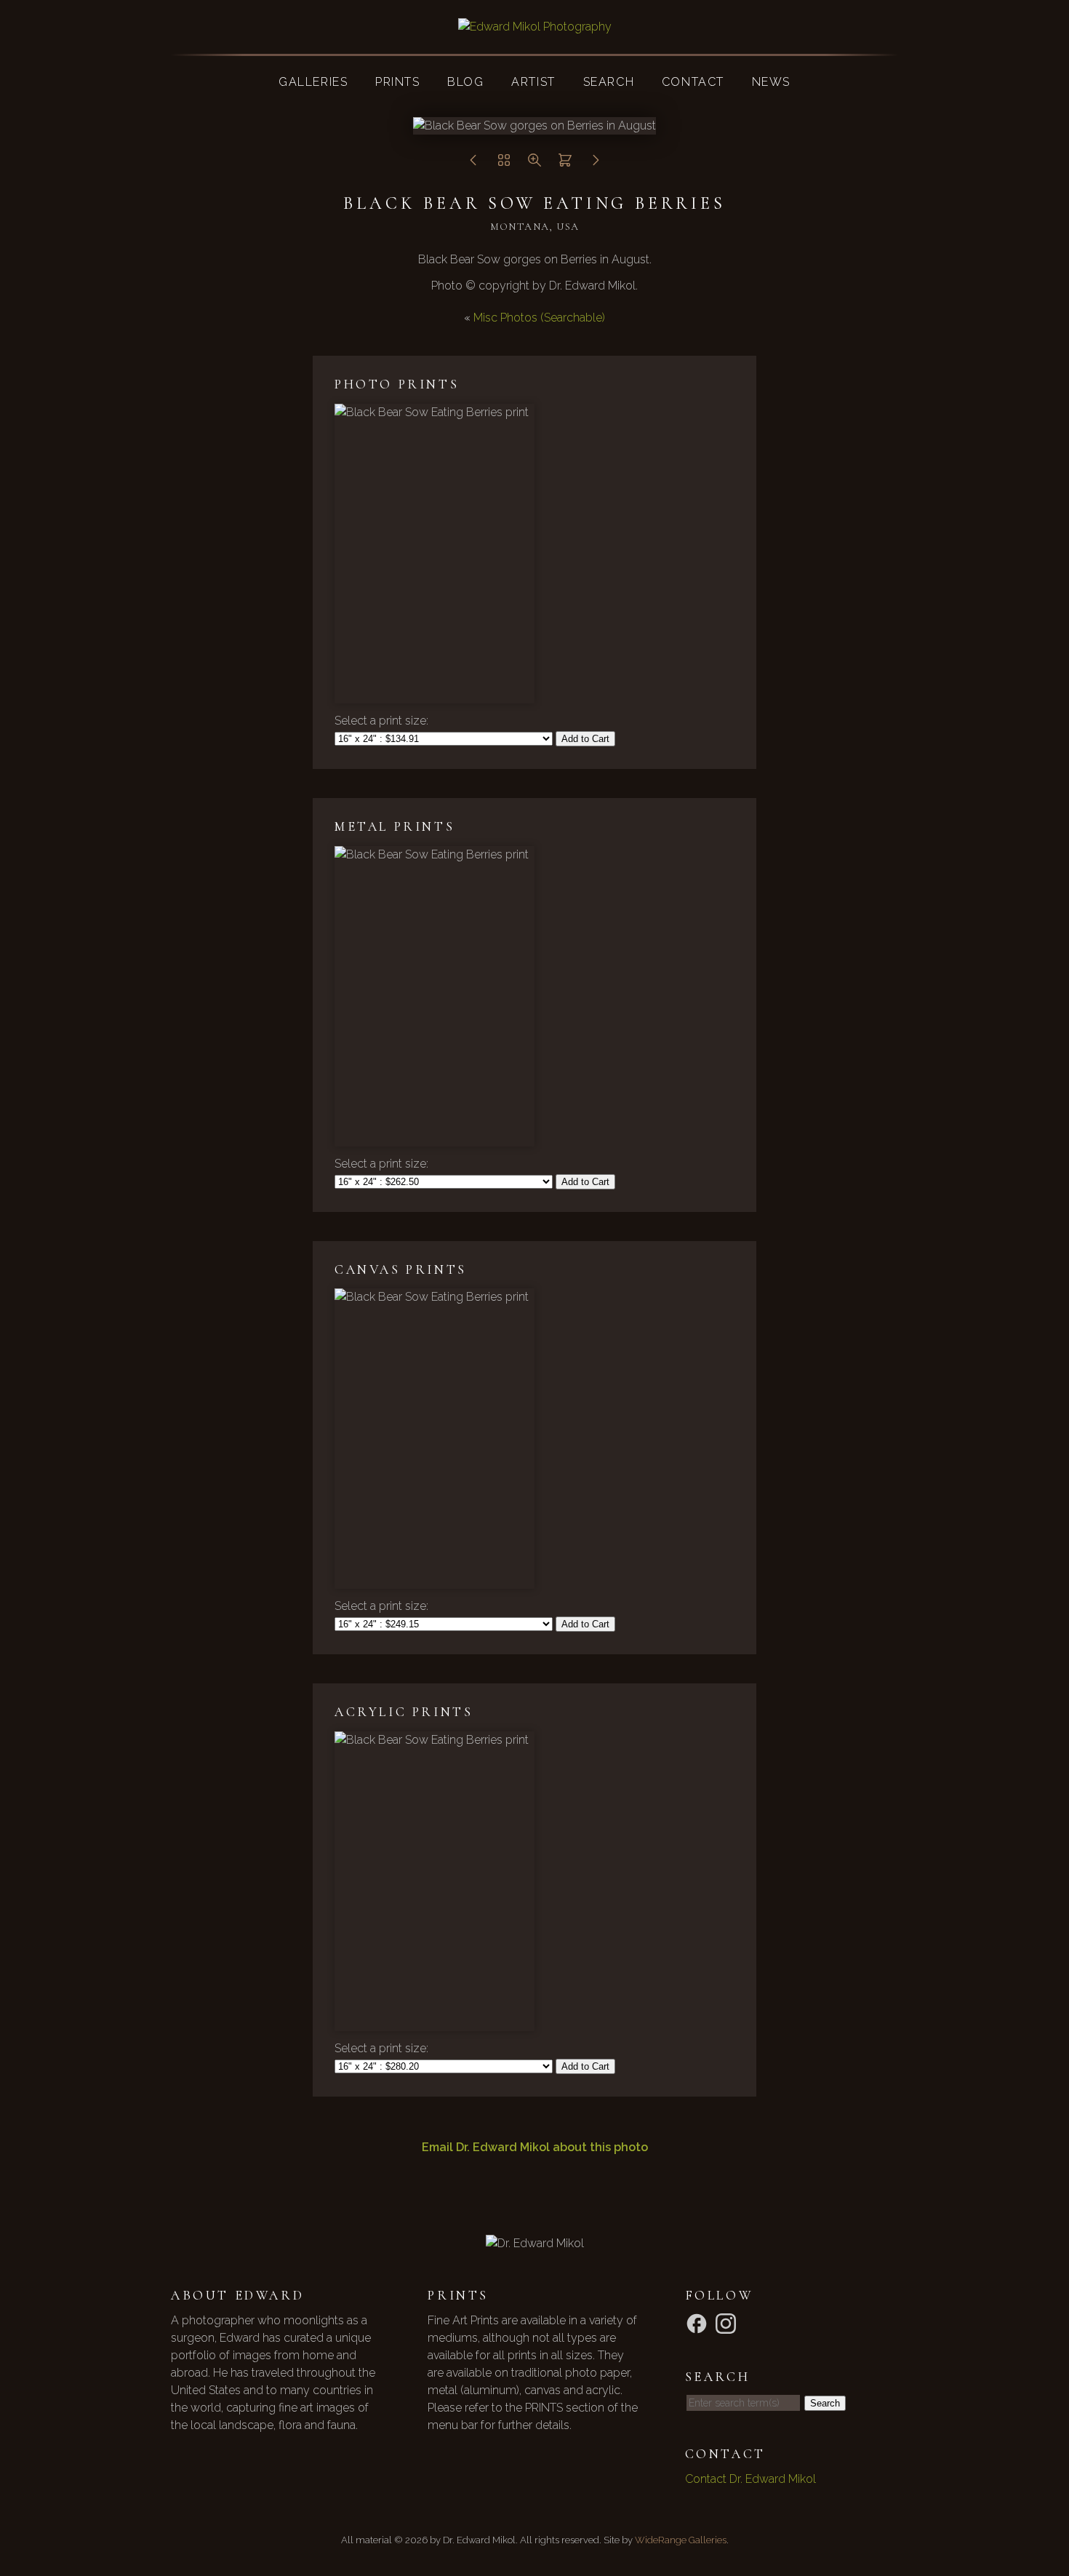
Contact (693, 82)
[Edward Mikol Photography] (535, 27)
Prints (398, 82)
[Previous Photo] (473, 164)
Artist (533, 82)
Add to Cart (585, 739)
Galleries (313, 82)
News (771, 82)
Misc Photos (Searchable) (539, 318)
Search (609, 82)
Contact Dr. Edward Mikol (750, 2479)
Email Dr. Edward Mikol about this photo (535, 2147)
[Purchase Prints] (565, 164)
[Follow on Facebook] (699, 2322)
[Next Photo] (596, 164)
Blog (465, 82)
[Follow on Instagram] (728, 2322)
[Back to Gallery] (504, 164)
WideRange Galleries (681, 2540)
